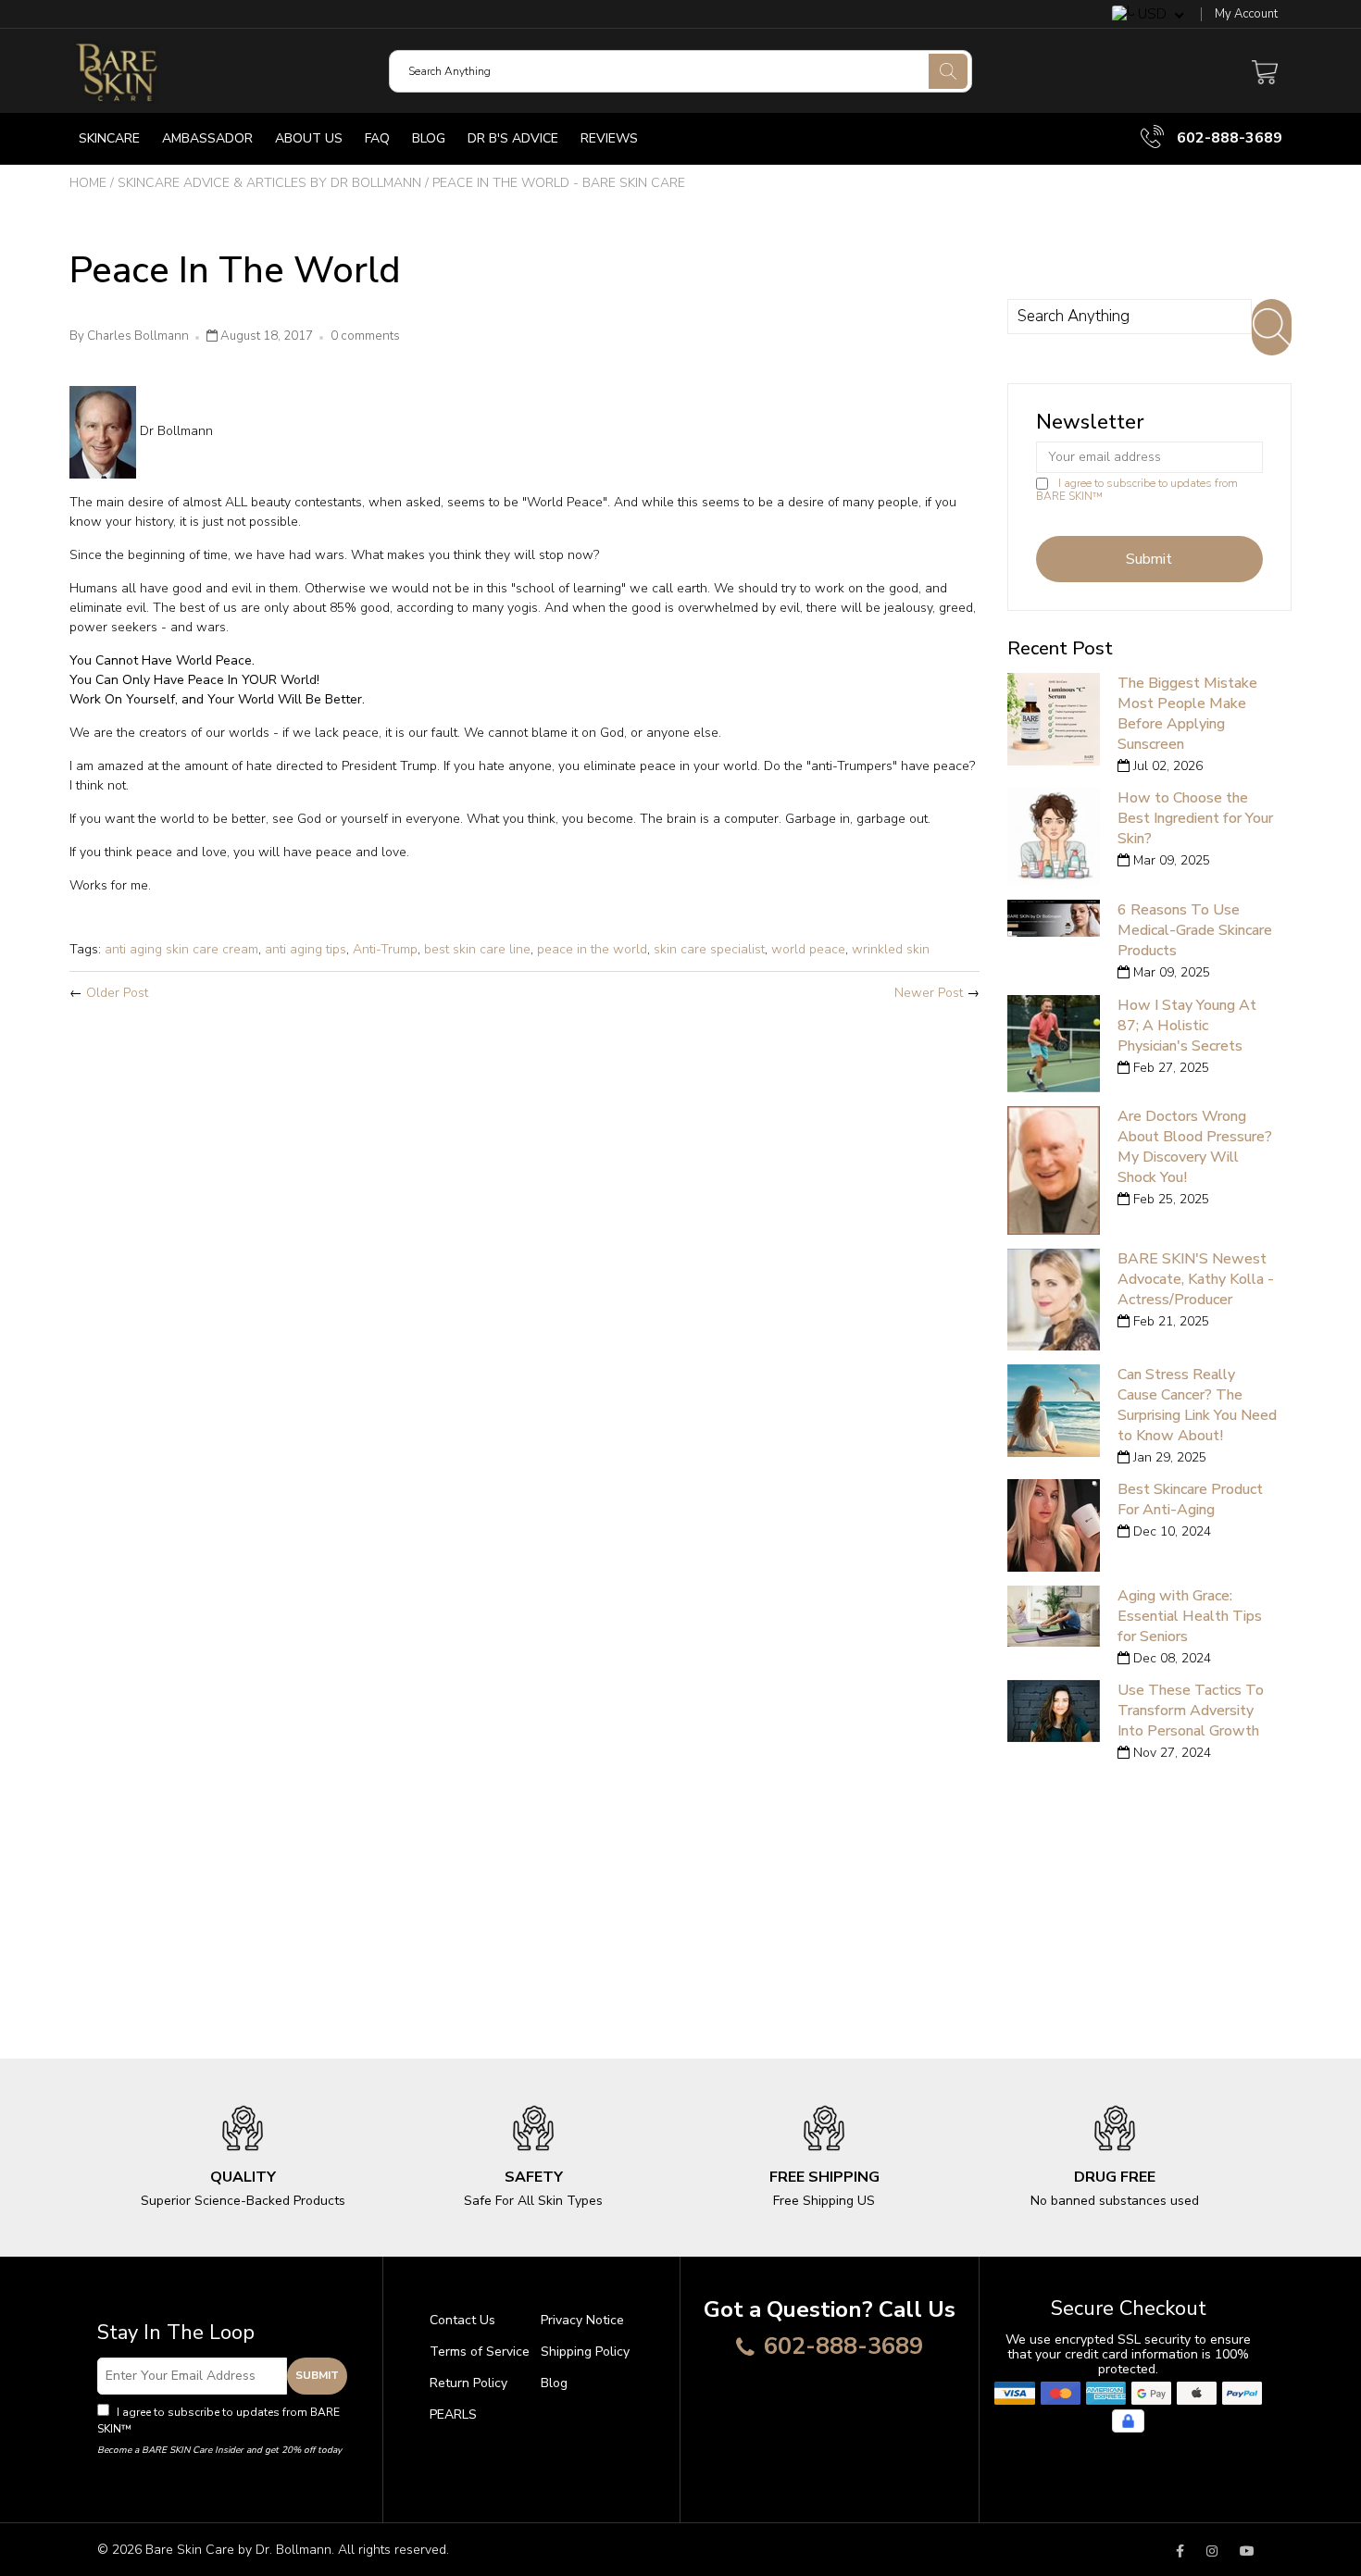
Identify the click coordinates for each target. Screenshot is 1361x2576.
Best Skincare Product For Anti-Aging (1190, 1500)
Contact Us (462, 2320)
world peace (808, 949)
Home (88, 183)
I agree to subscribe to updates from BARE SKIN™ (1137, 490)
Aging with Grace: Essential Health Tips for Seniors (1190, 1616)
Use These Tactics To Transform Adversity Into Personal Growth (1191, 1711)
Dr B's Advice (513, 138)
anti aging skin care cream (181, 949)
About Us (309, 138)
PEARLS (453, 2414)
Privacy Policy (171, 2429)
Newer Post (929, 993)
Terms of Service (480, 2352)
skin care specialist (709, 949)
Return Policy (468, 2383)
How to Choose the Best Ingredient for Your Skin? (1195, 818)
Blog (429, 138)
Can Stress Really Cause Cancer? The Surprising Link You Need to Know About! (1197, 1405)
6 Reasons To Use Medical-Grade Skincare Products (1195, 930)
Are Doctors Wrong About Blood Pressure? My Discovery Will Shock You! (1195, 1147)
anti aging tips (306, 949)
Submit (317, 2375)
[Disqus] (524, 1261)
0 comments (365, 336)
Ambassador (207, 138)
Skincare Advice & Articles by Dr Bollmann (269, 183)
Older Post (117, 993)
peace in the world (592, 949)
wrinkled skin (891, 949)
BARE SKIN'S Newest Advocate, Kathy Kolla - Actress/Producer (1196, 1279)
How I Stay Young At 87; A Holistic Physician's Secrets (1187, 1026)
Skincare (109, 138)
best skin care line (477, 949)
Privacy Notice (582, 2320)
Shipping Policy (585, 2352)
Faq (377, 138)
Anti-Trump (385, 949)
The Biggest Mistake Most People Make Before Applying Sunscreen (1187, 714)
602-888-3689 (1228, 138)
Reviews (609, 138)
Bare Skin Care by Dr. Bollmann (238, 2550)
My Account (1246, 14)
